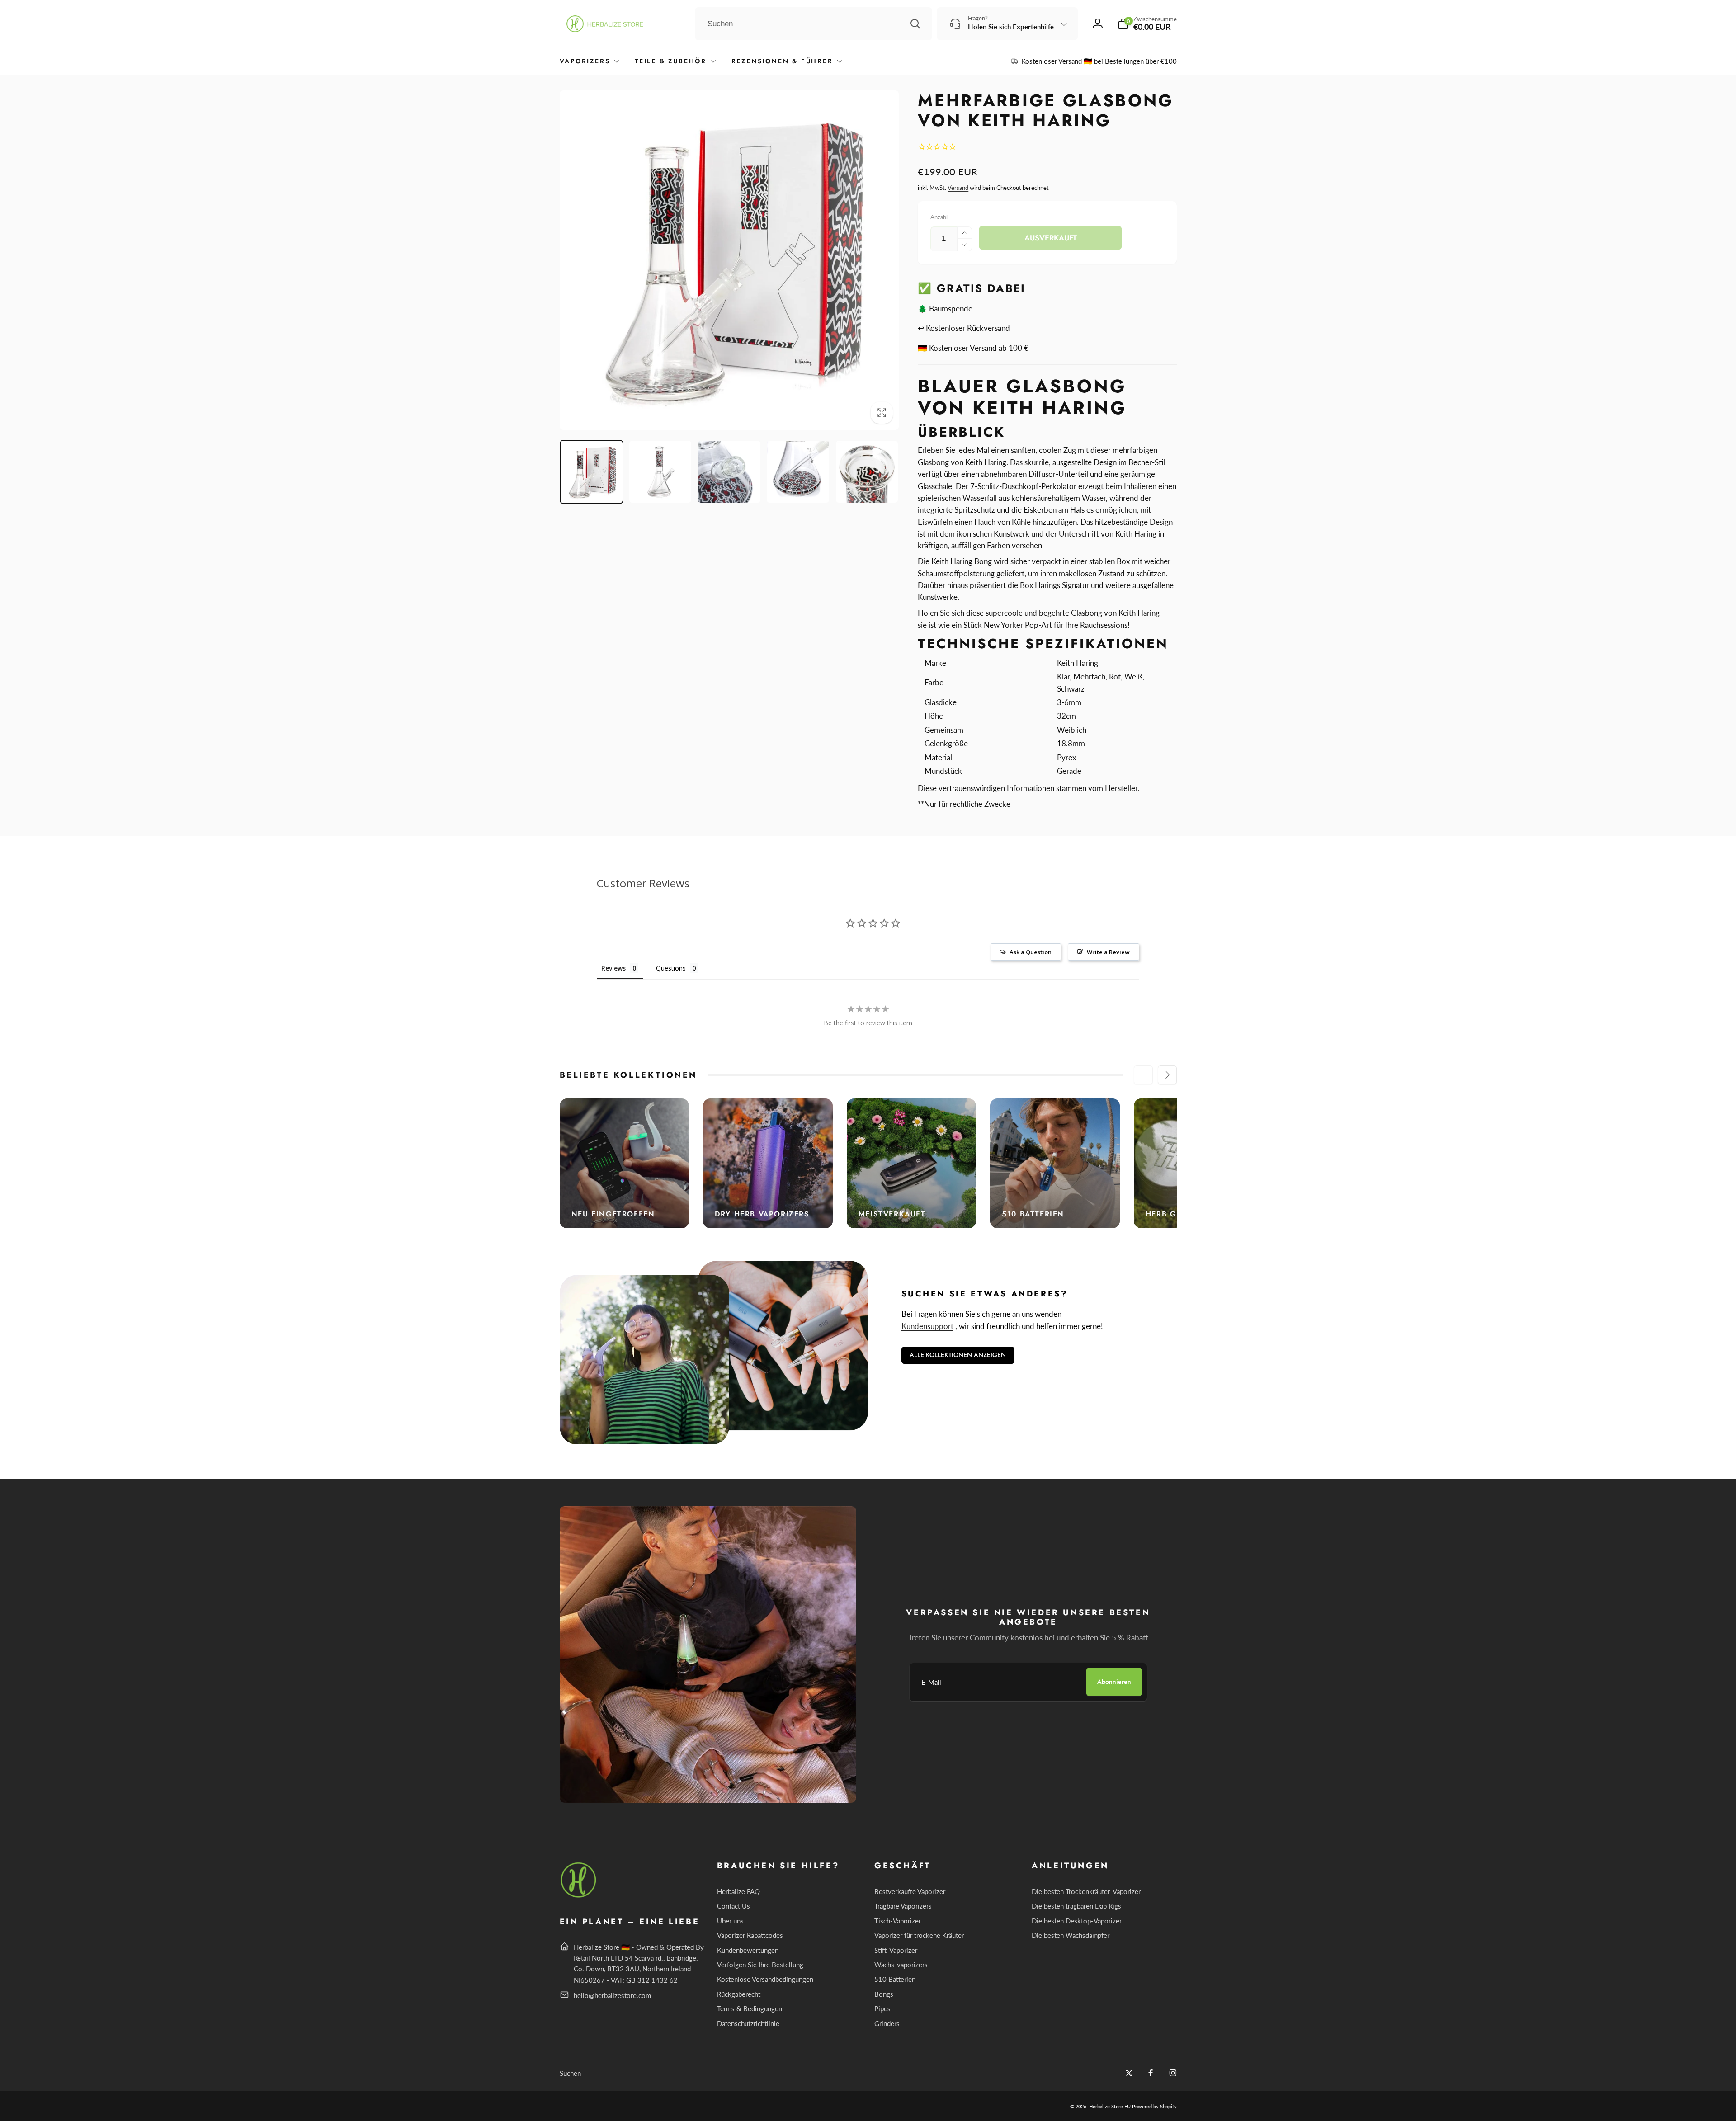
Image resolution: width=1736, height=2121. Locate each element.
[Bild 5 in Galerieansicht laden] (867, 472)
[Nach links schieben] (1143, 1075)
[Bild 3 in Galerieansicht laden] (729, 472)
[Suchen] (915, 24)
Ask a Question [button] (1031, 952)
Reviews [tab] (613, 968)
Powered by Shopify (1154, 2106)
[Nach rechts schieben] (1167, 1075)
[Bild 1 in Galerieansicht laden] (592, 472)
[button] (1147, 24)
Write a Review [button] (1108, 952)
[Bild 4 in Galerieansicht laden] (798, 472)
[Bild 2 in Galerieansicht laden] (660, 472)
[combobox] (814, 24)
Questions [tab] (671, 968)
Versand (958, 188)
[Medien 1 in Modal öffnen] (729, 260)
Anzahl (939, 217)
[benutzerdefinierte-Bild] (579, 1896)
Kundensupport (927, 1326)
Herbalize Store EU (1110, 2106)
